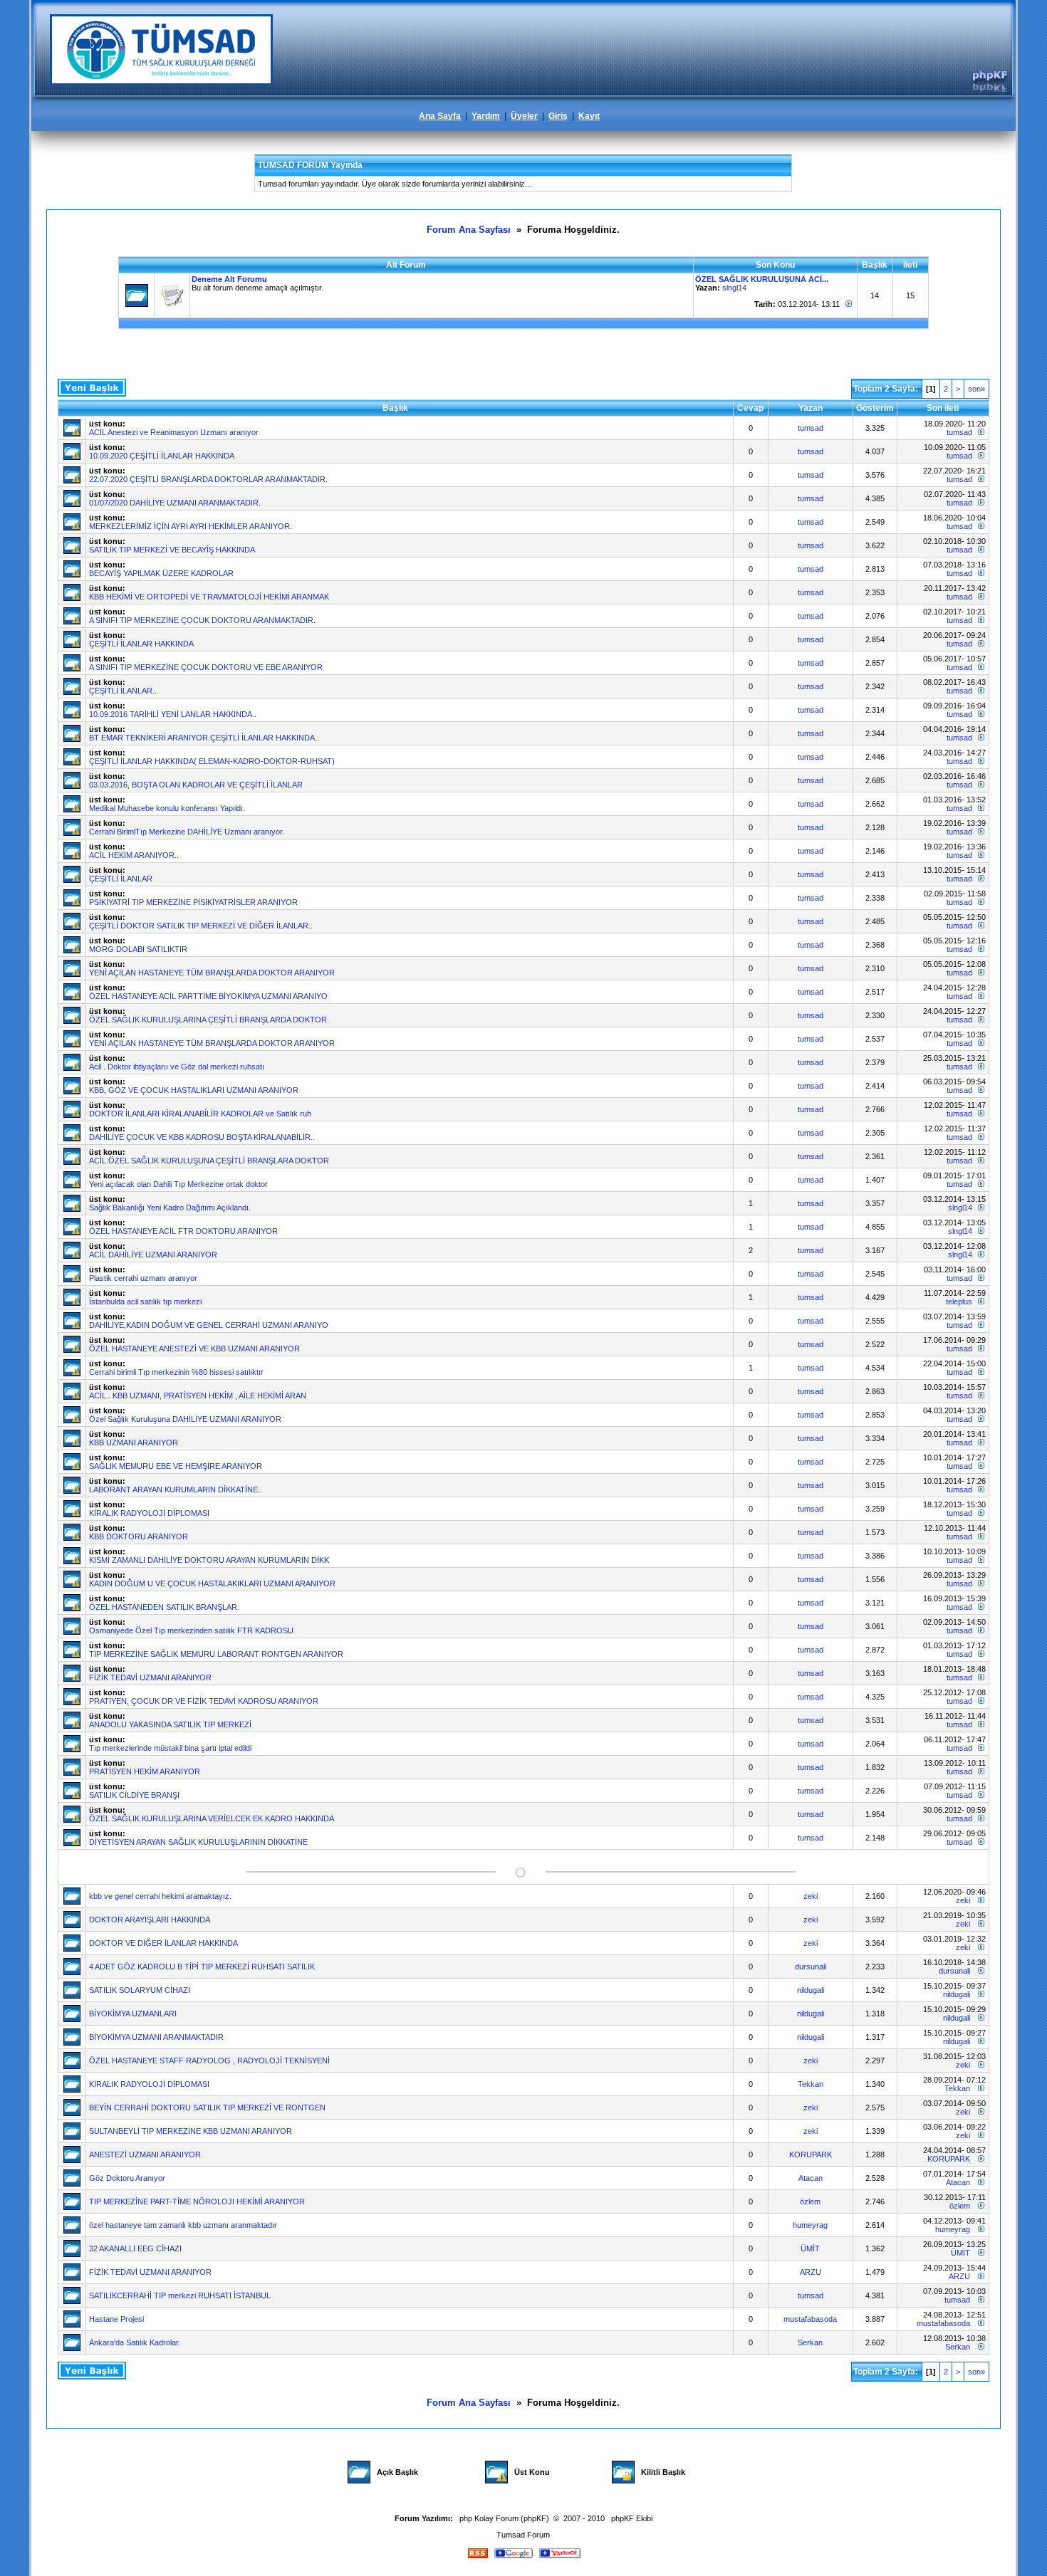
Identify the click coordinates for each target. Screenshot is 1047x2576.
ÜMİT (810, 2248)
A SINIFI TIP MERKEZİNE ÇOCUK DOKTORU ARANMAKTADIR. (202, 620)
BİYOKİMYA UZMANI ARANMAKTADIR (156, 2037)
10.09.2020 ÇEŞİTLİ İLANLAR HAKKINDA (162, 456)
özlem (810, 2201)
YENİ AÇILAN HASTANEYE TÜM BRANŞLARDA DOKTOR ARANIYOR (212, 973)
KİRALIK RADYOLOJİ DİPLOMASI (149, 1513)
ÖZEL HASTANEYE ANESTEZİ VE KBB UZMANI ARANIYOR (194, 1349)
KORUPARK (811, 2154)
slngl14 (734, 288)
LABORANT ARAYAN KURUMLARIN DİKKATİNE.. (176, 1489)
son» (976, 389)
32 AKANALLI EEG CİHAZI (135, 2248)
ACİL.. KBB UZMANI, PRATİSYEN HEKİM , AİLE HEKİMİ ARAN (198, 1396)
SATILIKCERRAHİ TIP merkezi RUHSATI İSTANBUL (180, 2295)
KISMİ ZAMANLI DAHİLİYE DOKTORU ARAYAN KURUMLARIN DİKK (209, 1560)
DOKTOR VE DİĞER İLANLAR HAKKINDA (163, 1943)
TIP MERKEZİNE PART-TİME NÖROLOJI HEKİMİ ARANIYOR (197, 2201)
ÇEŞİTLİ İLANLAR (121, 879)
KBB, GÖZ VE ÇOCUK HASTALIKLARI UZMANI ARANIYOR (194, 1090)
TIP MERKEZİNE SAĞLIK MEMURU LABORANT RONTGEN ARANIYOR (216, 1654)
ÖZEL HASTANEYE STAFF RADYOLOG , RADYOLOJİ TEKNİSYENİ (209, 2061)
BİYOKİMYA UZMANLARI (133, 2014)
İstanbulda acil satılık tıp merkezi (145, 1302)
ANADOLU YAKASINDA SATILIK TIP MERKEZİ (170, 1724)
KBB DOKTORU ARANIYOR (139, 1536)
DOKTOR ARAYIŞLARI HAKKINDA (150, 1920)
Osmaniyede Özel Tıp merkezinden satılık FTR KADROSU (191, 1630)
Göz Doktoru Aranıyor (127, 2178)
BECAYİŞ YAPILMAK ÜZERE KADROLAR (161, 573)
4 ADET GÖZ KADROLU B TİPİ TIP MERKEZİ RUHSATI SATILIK (202, 1967)
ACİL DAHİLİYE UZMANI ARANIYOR (153, 1255)
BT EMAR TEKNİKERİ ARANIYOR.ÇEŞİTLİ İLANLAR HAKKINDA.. (204, 738)
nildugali (811, 1990)
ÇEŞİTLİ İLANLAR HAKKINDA (141, 644)
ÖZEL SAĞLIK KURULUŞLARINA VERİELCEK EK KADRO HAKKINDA (212, 1818)
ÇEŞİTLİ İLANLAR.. (123, 691)
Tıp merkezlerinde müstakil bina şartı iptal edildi (170, 1748)
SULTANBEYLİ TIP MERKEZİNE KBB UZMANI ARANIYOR (191, 2131)
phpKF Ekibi (632, 2518)
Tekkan (811, 2084)
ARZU (811, 2272)
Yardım (486, 116)
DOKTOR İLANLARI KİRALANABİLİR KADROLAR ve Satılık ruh (200, 1114)
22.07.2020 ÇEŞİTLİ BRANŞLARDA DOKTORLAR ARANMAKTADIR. (208, 479)
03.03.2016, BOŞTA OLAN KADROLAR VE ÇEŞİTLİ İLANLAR (196, 785)
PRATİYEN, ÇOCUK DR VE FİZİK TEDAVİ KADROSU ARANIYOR (204, 1701)
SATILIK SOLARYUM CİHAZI (140, 1990)
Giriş (558, 116)
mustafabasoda (810, 2319)
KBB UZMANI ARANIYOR (134, 1443)
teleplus (959, 1302)
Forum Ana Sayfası (469, 230)
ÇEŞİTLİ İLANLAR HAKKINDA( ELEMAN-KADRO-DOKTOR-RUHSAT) (212, 761)
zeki (811, 1896)
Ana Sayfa (440, 116)
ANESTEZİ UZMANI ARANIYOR (145, 2154)
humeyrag (810, 2225)
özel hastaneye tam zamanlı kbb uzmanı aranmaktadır (183, 2225)
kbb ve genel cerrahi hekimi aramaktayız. (160, 1896)
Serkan (810, 2342)
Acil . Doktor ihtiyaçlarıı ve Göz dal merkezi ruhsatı (177, 1067)
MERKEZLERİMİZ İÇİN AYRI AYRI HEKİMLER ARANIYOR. (191, 526)
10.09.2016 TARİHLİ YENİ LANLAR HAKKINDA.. (173, 714)
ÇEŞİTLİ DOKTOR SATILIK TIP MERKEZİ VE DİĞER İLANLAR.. (201, 926)
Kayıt (589, 116)
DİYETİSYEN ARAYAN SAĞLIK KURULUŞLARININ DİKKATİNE (198, 1842)
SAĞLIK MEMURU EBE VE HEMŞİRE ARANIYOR (176, 1466)
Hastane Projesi (116, 2319)
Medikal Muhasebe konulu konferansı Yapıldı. (167, 808)
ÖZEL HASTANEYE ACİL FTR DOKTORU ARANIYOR (183, 1231)
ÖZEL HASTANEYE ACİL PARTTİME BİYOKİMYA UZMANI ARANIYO (208, 996)
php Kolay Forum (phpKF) (504, 2518)
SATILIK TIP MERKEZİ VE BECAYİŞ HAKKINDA (172, 550)
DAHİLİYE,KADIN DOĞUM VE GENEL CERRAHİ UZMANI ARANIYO (209, 1325)
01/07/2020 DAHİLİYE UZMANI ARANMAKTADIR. (175, 503)
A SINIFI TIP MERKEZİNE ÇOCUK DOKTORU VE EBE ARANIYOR (206, 667)
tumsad (811, 428)
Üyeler (524, 116)
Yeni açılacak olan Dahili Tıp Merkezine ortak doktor (178, 1184)
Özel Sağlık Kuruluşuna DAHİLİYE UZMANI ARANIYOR (185, 1419)
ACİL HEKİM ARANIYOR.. (134, 855)
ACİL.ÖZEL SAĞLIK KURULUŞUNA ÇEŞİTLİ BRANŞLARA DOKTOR (209, 1161)
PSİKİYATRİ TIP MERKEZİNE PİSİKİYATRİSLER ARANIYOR (193, 902)
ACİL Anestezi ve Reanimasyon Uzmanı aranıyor (174, 432)
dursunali (811, 1967)
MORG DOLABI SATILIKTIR (138, 949)
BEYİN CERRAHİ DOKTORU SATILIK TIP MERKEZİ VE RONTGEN (207, 2108)
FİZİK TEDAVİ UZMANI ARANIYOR (150, 1677)
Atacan (811, 2178)
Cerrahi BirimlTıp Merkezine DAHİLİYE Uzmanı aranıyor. (187, 832)
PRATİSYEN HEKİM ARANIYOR (145, 1771)
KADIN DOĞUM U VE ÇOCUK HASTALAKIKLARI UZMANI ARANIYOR (212, 1583)
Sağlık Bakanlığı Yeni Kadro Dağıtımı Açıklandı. (170, 1208)
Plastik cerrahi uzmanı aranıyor (143, 1278)
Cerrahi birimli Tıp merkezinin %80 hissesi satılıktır (176, 1372)
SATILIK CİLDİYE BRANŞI (134, 1795)
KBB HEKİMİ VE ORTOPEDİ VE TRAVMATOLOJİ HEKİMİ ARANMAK (209, 597)
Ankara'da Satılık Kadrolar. (135, 2342)
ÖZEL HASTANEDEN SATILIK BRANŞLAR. (164, 1607)
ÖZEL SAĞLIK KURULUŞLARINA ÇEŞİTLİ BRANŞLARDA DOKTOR (208, 1020)
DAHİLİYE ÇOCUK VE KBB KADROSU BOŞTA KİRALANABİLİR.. (202, 1137)
